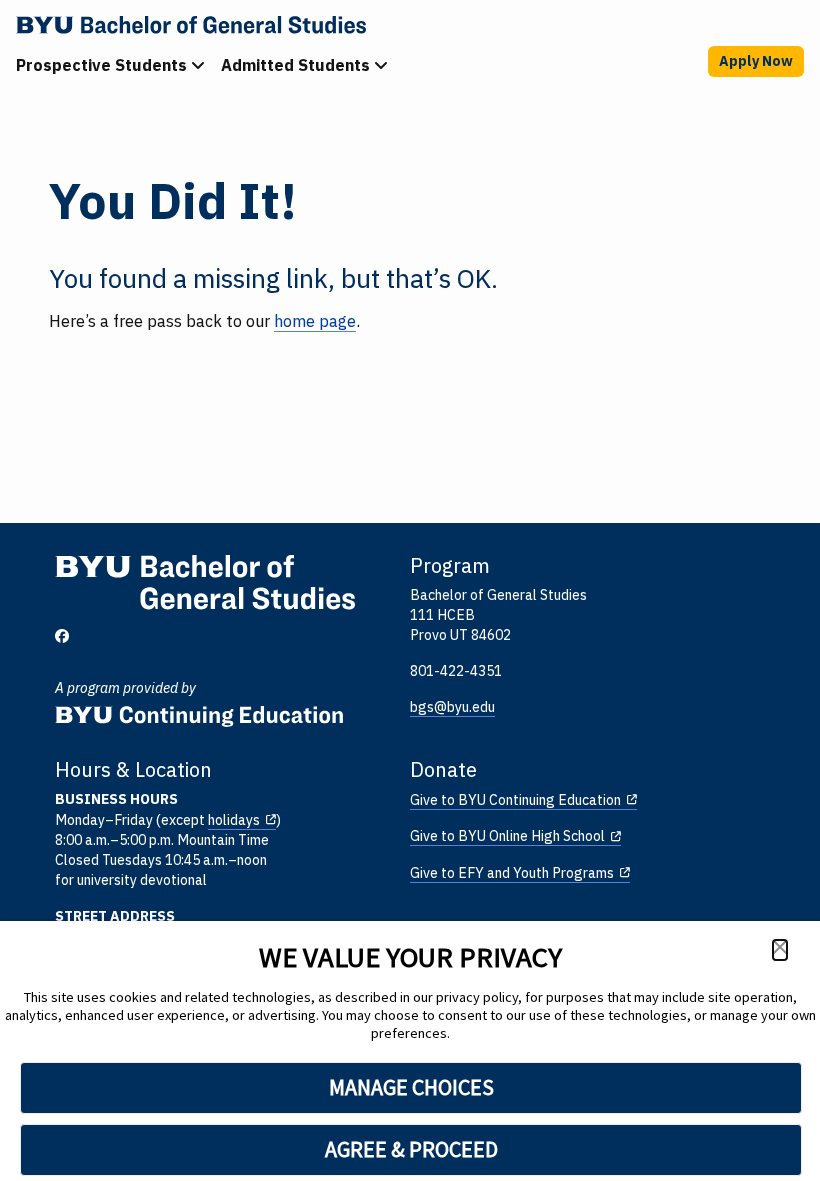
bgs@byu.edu (452, 707)
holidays (234, 820)
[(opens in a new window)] (62, 636)
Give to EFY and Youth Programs (512, 873)
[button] (780, 950)
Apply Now (756, 61)
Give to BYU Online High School (507, 836)
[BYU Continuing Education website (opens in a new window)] (199, 709)
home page (315, 321)
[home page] (414, 25)
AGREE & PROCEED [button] (411, 1149)
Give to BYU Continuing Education (515, 800)
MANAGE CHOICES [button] (411, 1087)
